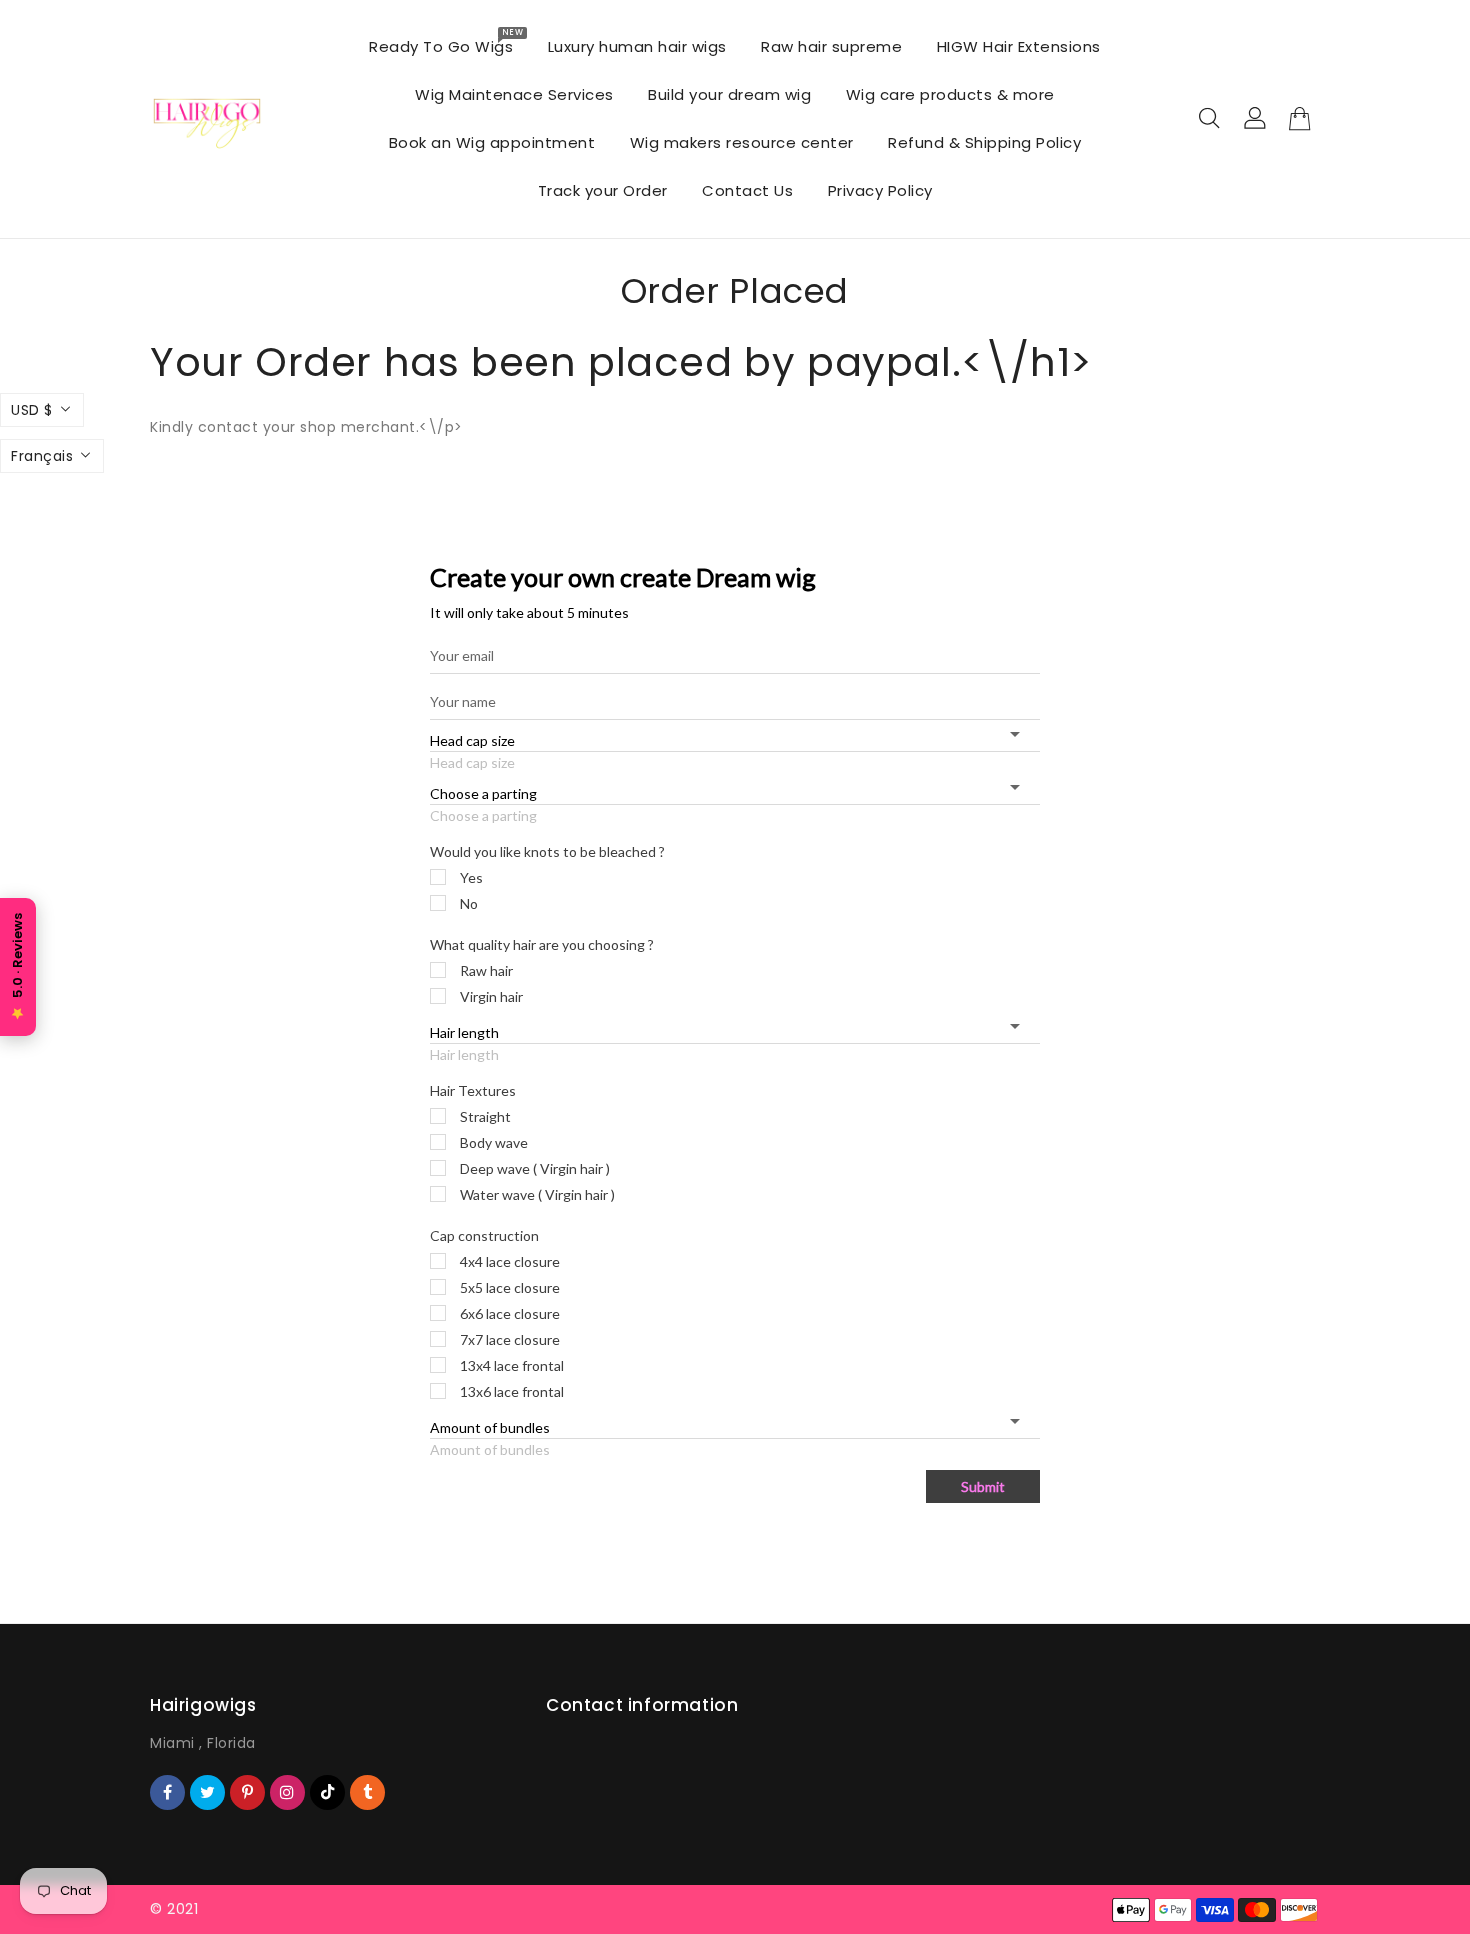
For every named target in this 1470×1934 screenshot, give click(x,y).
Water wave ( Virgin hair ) (537, 1194)
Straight (485, 1116)
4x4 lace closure (510, 1261)
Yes (471, 877)
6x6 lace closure (510, 1313)
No (469, 903)
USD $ (32, 410)
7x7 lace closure (510, 1339)
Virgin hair (491, 996)
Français (42, 456)
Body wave (494, 1142)
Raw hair (486, 970)
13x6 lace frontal (512, 1391)
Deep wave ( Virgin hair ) (535, 1168)
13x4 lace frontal (512, 1365)
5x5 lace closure (510, 1287)
